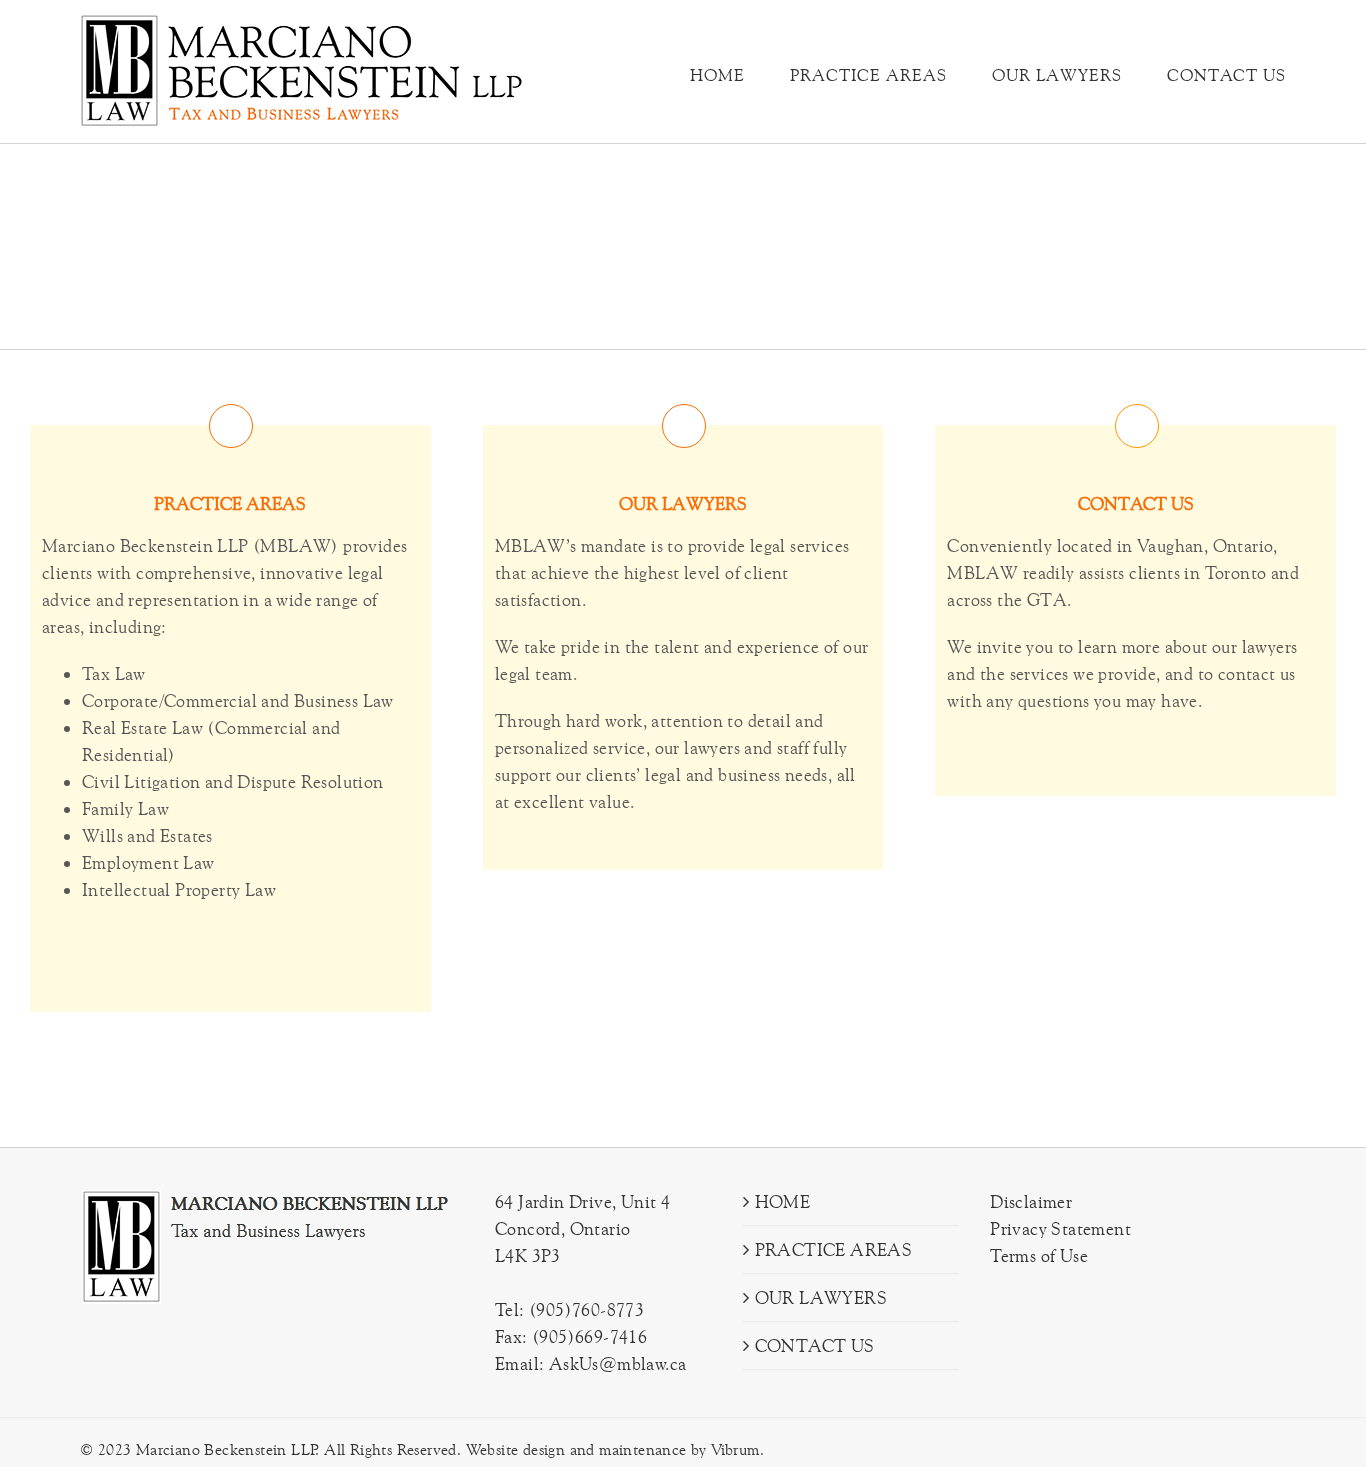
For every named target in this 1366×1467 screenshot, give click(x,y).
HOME (783, 1201)
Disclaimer (1031, 1201)
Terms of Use (1039, 1255)
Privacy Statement (1060, 1228)
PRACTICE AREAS (834, 1249)
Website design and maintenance (576, 1449)
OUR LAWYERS (821, 1297)
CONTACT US (815, 1345)
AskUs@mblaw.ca (618, 1363)
